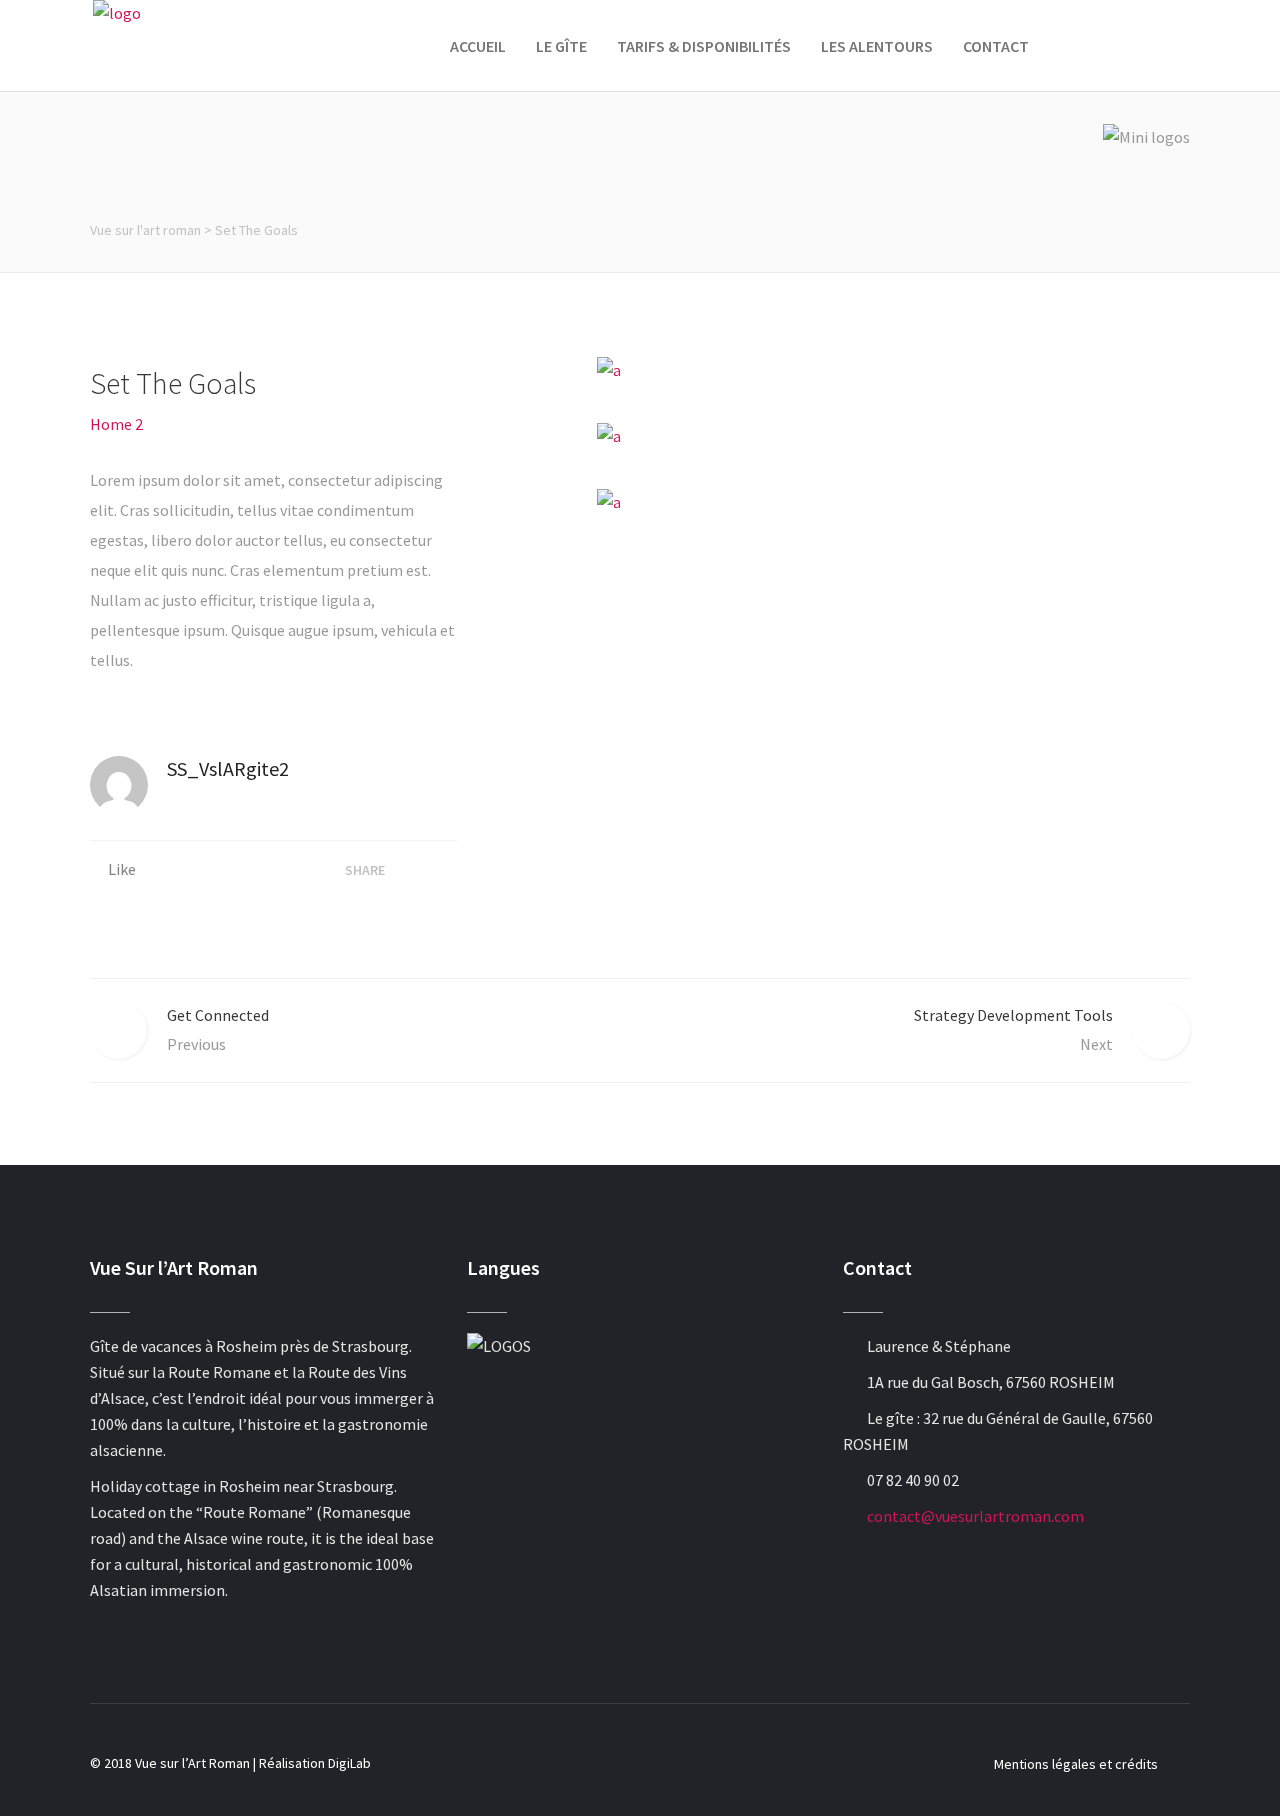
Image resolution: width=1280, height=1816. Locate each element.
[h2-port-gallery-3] (893, 369)
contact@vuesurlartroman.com (975, 1516)
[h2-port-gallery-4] (893, 435)
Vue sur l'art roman (145, 230)
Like (122, 869)
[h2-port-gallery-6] (893, 501)
